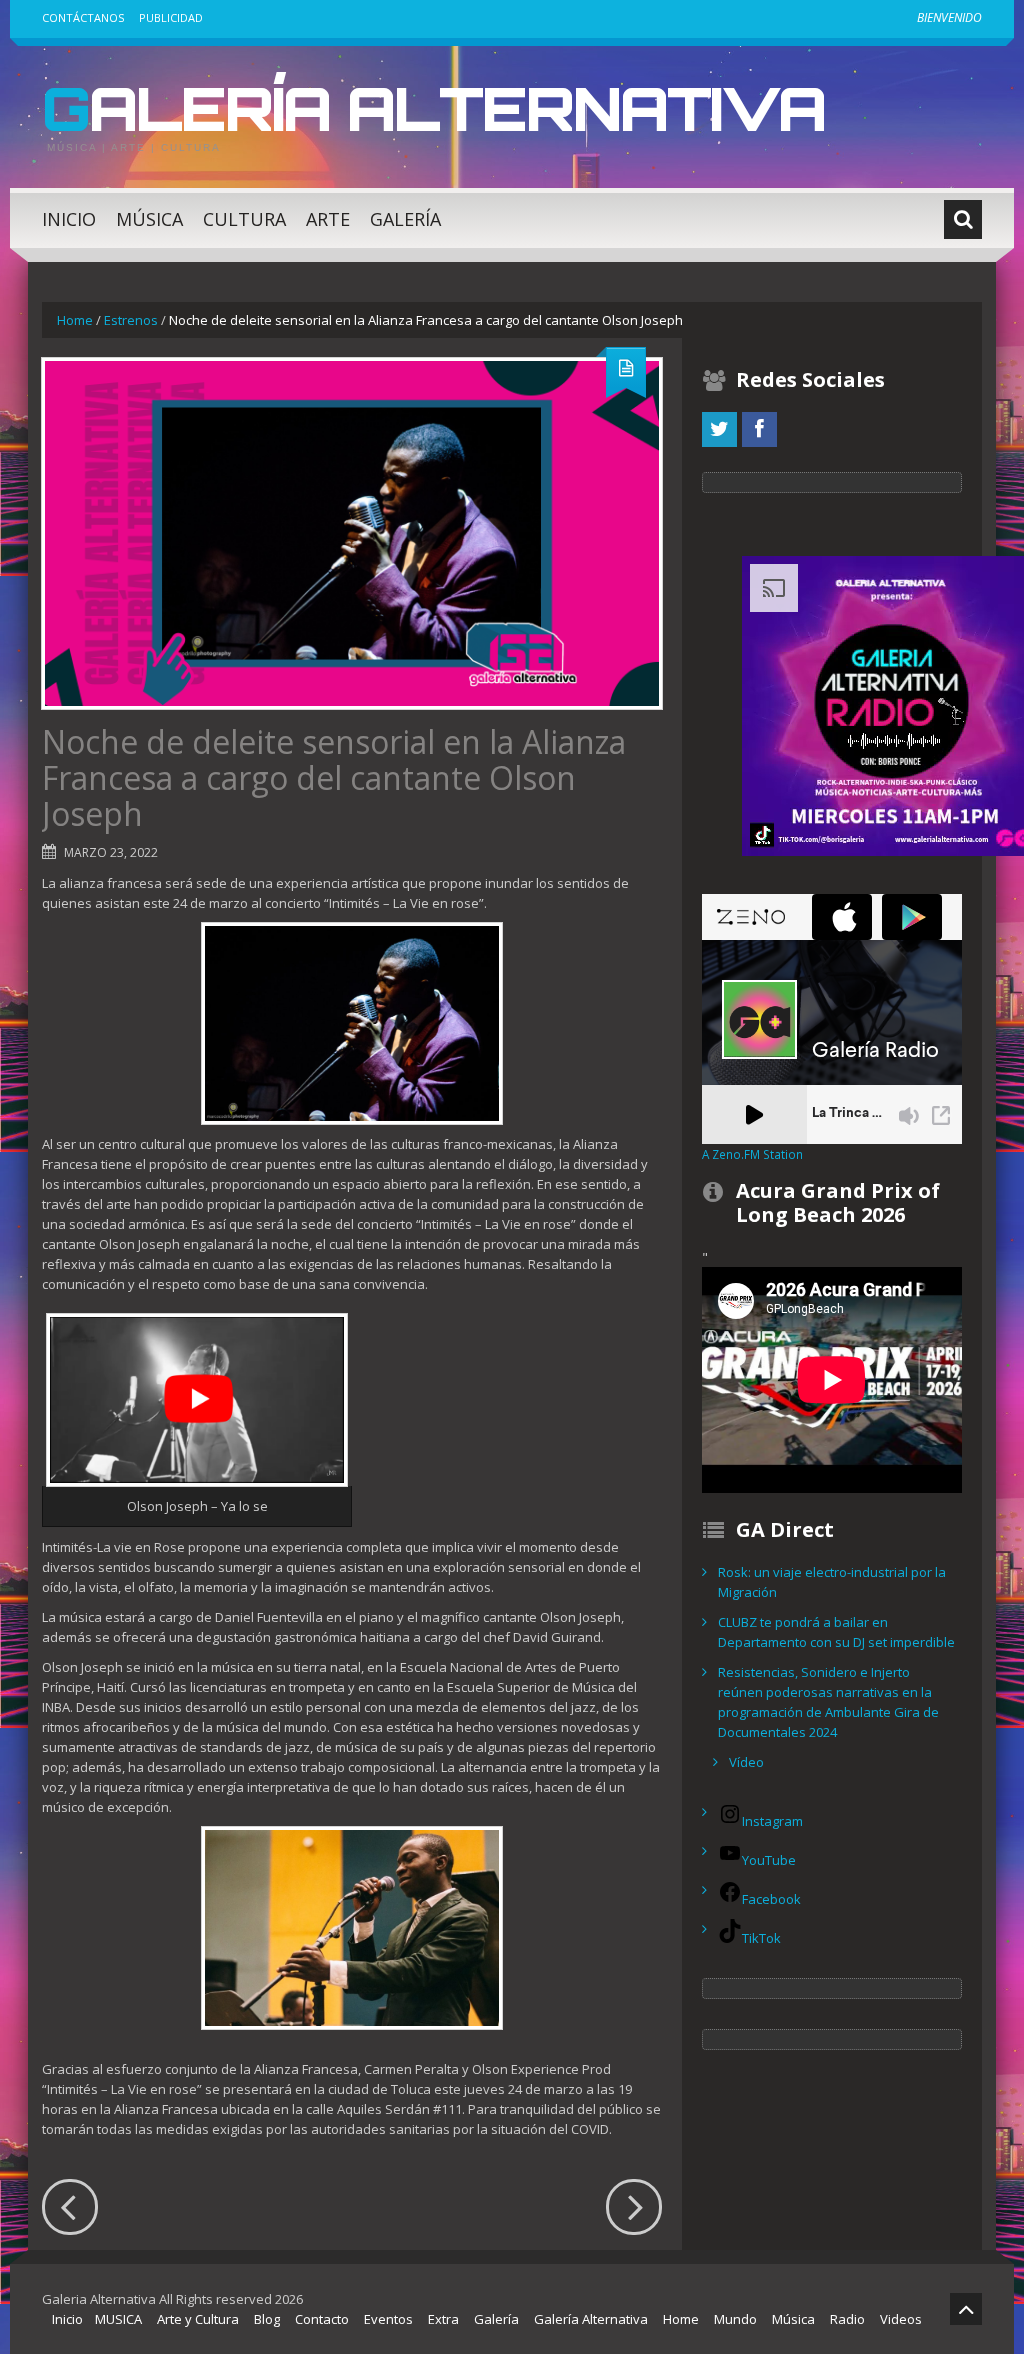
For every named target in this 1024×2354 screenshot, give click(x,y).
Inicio (69, 219)
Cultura (244, 219)
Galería (405, 219)
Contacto (322, 2319)
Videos (901, 2319)
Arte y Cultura (198, 2319)
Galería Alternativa (433, 108)
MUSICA (118, 2319)
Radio (847, 2319)
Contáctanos (83, 17)
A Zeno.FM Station (752, 1154)
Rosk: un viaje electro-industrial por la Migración (832, 1582)
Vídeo (746, 1762)
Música (149, 219)
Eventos (388, 2319)
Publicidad (171, 17)
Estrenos (131, 320)
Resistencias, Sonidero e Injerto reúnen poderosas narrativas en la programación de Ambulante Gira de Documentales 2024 (828, 1702)
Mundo (735, 2319)
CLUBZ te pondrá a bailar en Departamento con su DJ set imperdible (836, 1632)
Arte (328, 219)
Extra (443, 2319)
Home (75, 320)
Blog (267, 2319)
